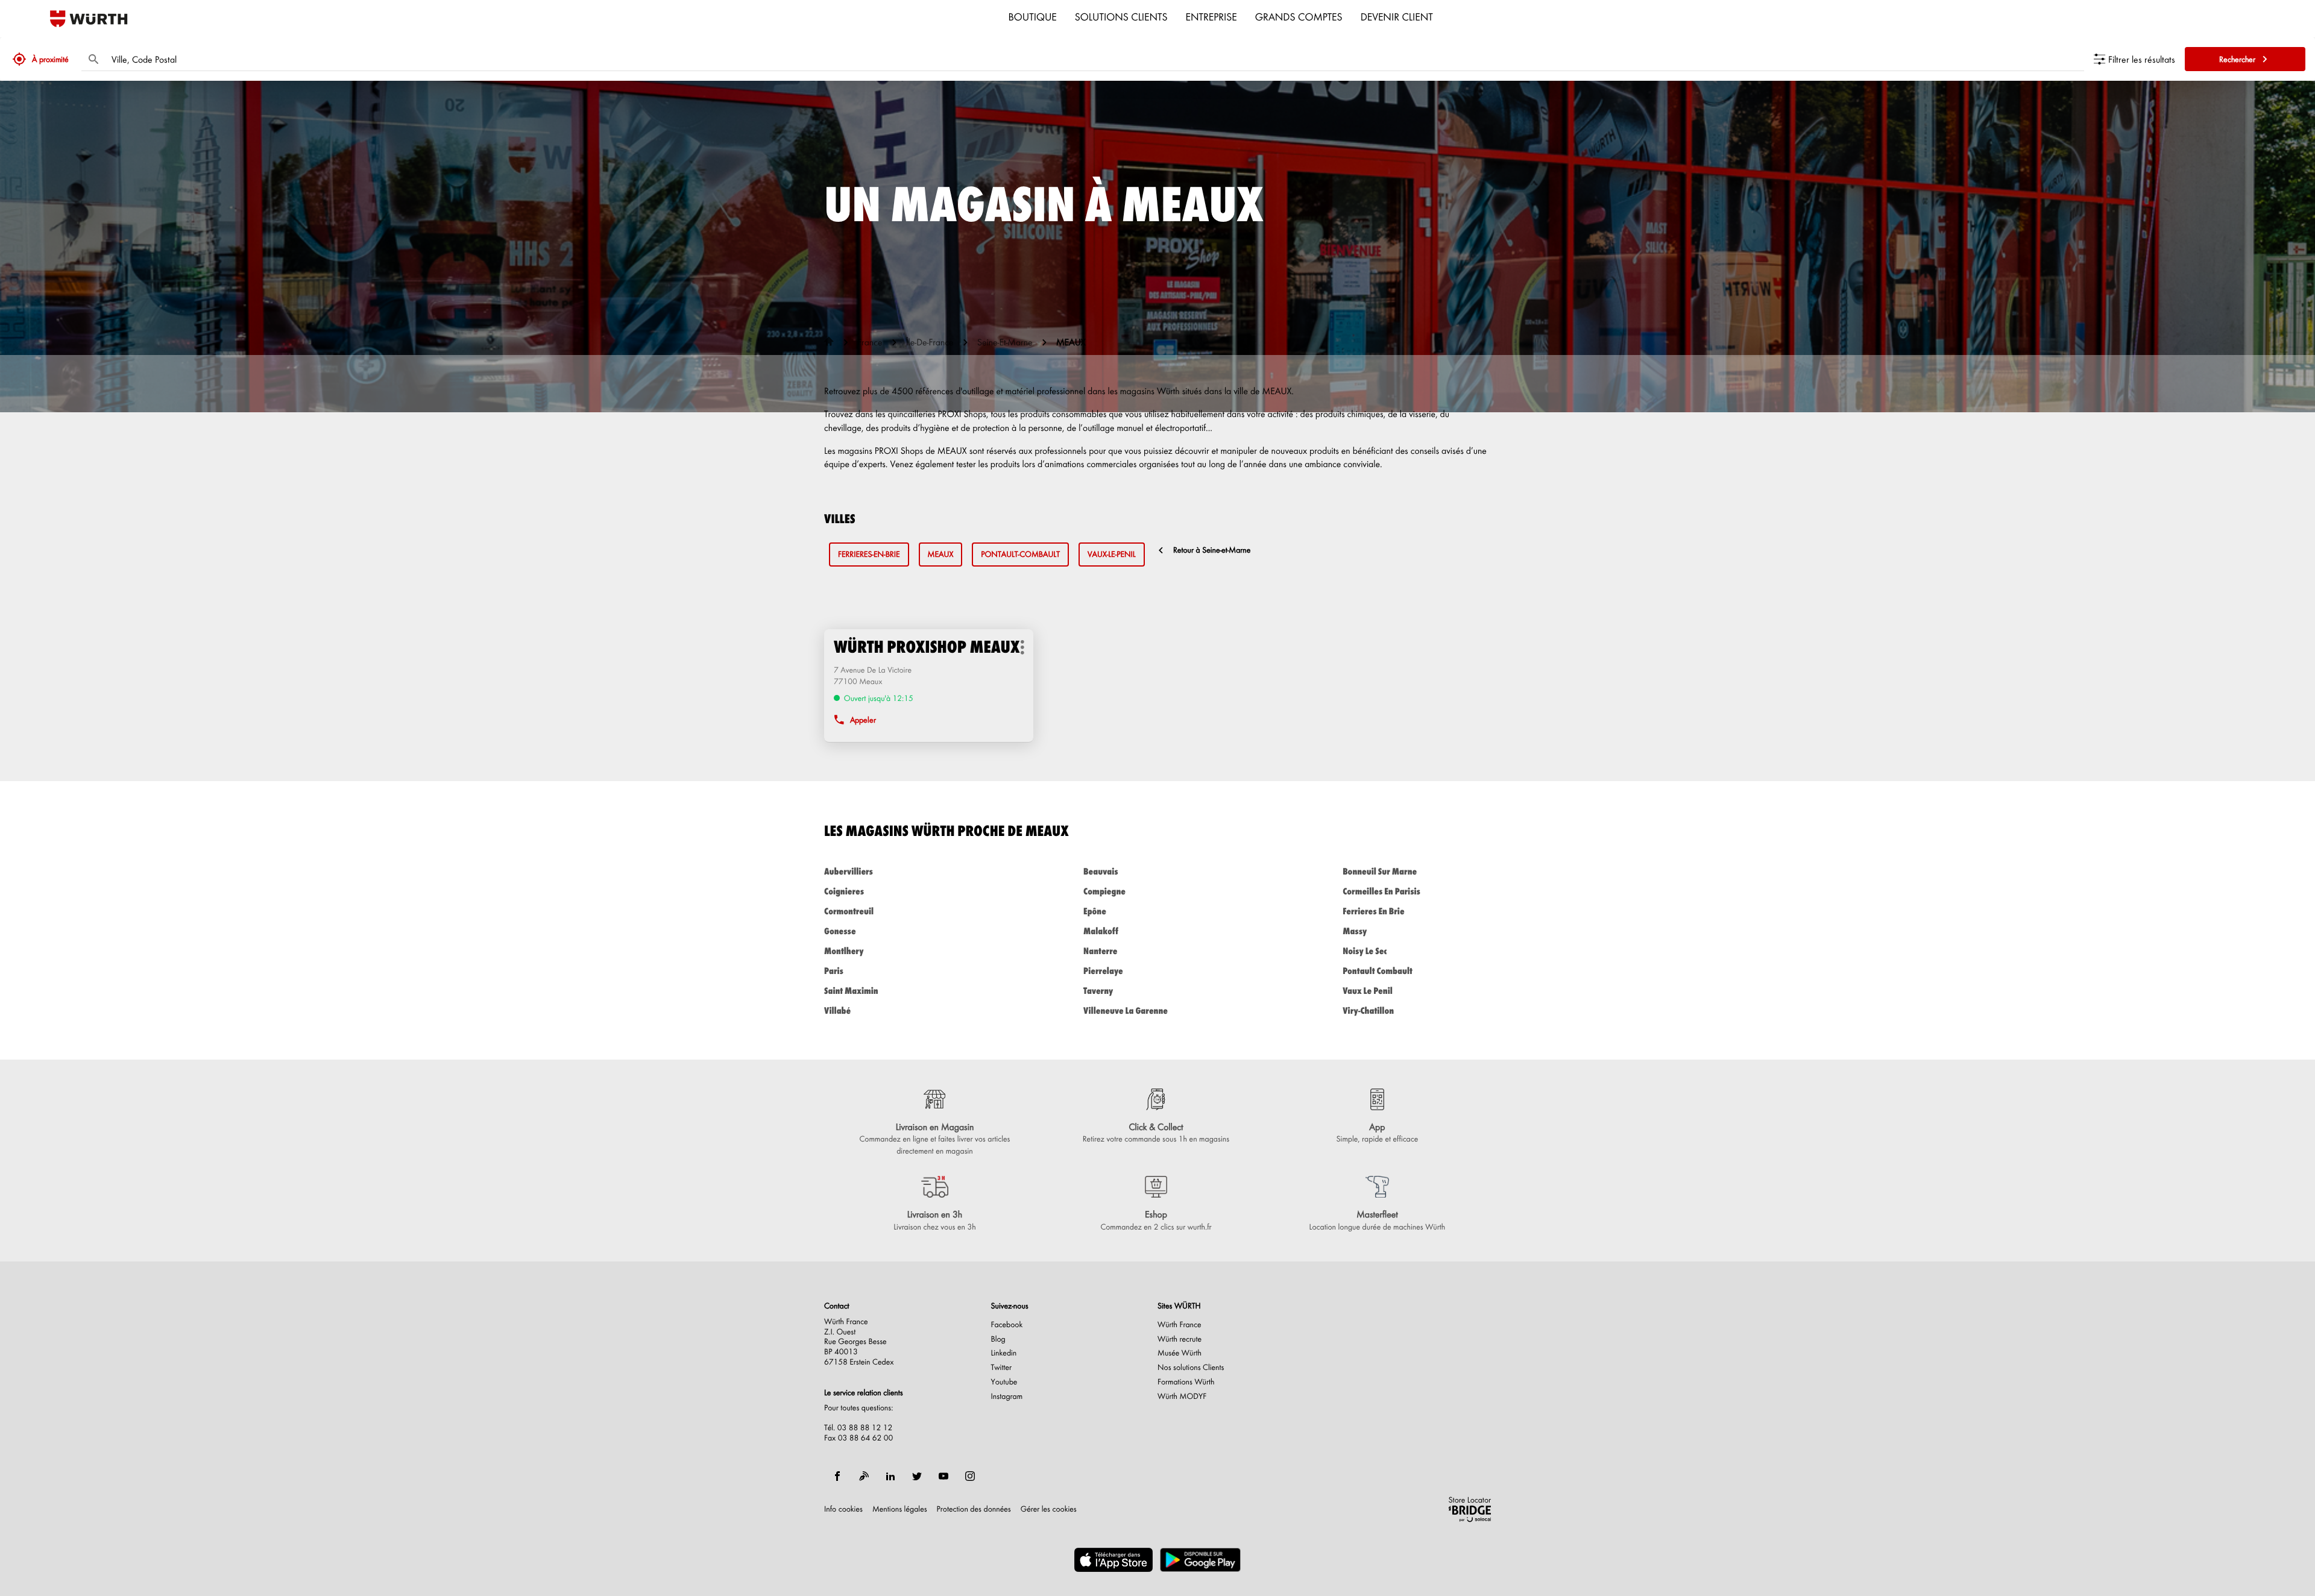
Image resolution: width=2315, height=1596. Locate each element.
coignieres (844, 891)
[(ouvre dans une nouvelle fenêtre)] (1113, 1560)
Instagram (1007, 1396)
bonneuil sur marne (1380, 871)
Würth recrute (1180, 1339)
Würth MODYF (1182, 1396)
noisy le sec (1365, 951)
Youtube (1004, 1382)
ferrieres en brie (1374, 911)
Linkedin (1004, 1353)
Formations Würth (1186, 1382)
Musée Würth (1180, 1353)
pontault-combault (1020, 554)
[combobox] (1095, 59)
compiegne (1104, 891)
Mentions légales (900, 1509)
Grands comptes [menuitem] (1299, 16)
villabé (837, 1010)
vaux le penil (1368, 991)
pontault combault (1378, 971)
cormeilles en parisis (1381, 891)
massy (1355, 931)
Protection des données (974, 1509)
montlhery (844, 951)
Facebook (1007, 1325)
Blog (998, 1339)
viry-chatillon (1368, 1010)
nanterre (1100, 951)
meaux (941, 554)
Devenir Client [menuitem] (1397, 16)
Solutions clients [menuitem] (1121, 16)
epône (1095, 911)
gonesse (840, 931)
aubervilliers (849, 871)
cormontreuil (849, 911)
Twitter (1002, 1368)
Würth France (1180, 1325)
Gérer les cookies (1049, 1509)
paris (834, 971)
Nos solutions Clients (1191, 1368)
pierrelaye (1103, 971)
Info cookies (843, 1509)
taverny (1098, 991)
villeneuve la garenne (1126, 1010)
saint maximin (851, 991)
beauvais (1101, 871)
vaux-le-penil (1112, 554)
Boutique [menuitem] (1033, 16)
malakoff (1101, 931)
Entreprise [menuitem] (1211, 16)
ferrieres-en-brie (869, 554)
